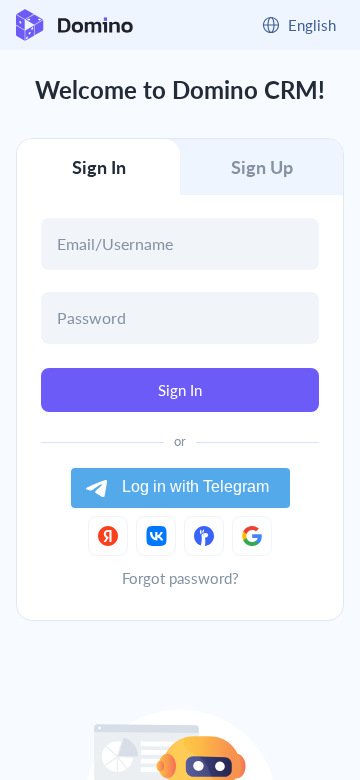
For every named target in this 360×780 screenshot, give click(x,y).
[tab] (98, 167)
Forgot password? (180, 578)
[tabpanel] (180, 343)
